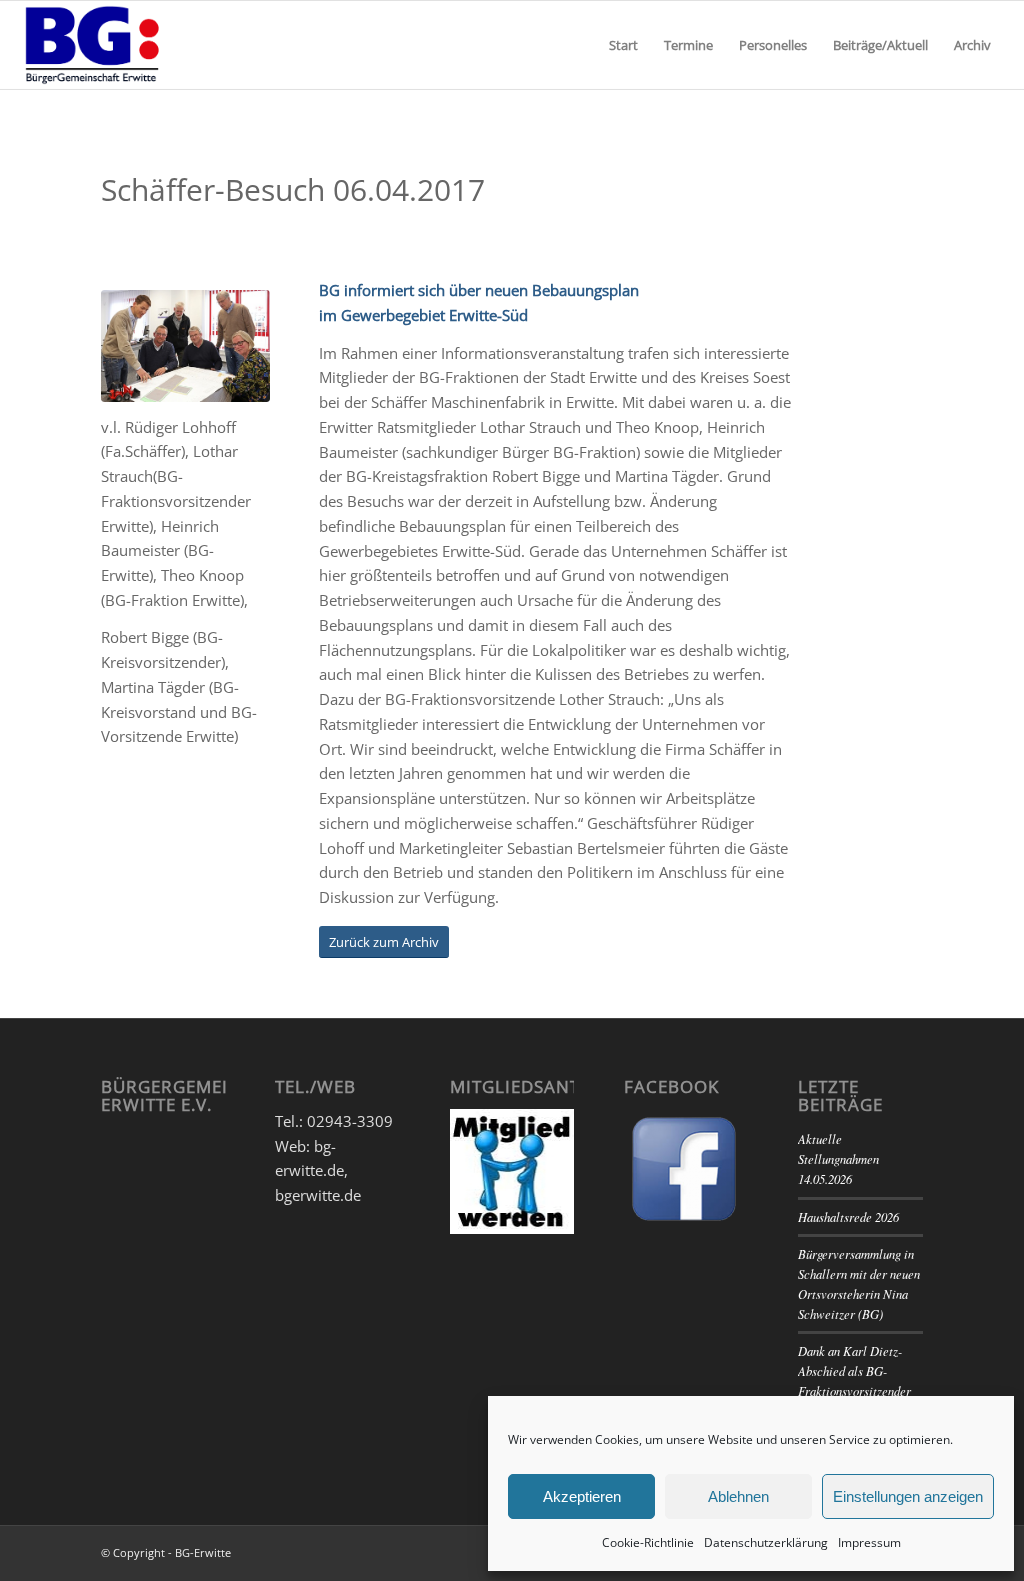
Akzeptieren (582, 1496)
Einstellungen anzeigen (908, 1496)
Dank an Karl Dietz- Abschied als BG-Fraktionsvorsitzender (854, 1370)
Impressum (869, 1542)
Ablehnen (738, 1496)
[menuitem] (623, 45)
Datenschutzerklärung (766, 1542)
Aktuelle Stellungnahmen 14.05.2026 (838, 1158)
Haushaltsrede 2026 (848, 1216)
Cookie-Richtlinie (648, 1542)
